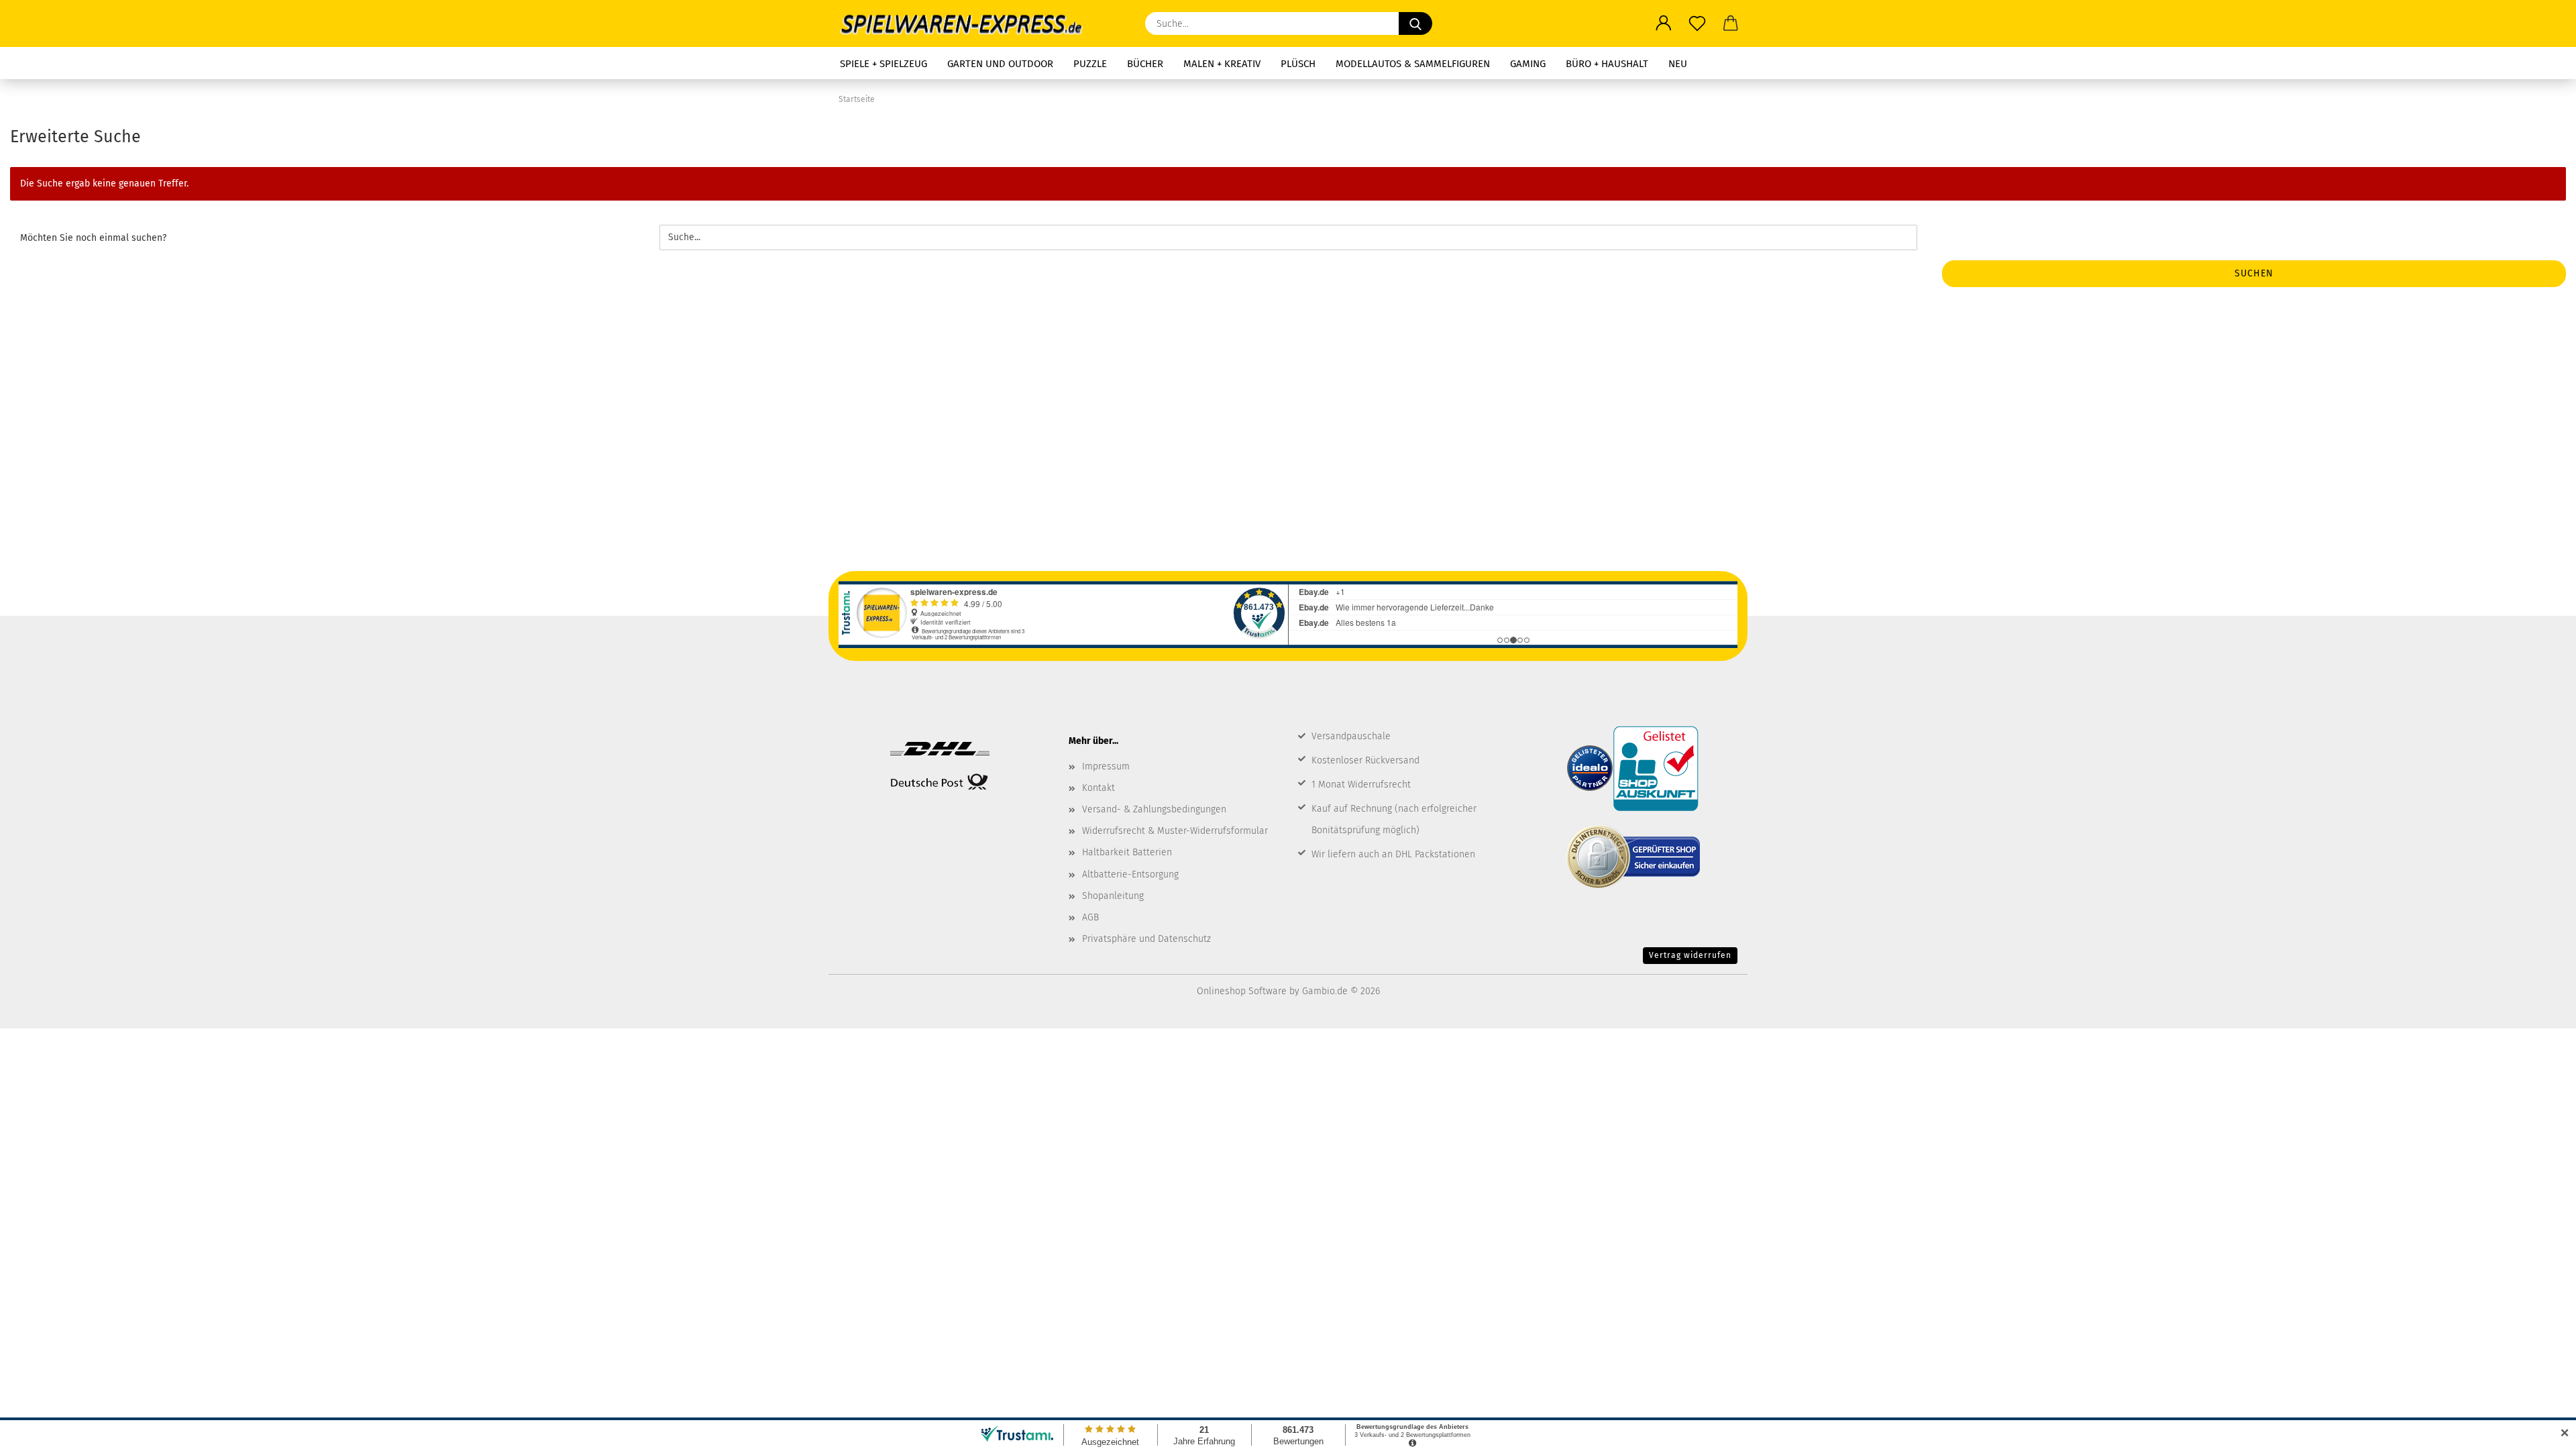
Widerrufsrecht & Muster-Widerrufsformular (1175, 831)
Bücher (1145, 64)
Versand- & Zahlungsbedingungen (1154, 809)
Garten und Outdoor (1000, 64)
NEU (1678, 64)
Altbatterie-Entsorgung (1130, 874)
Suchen (2254, 273)
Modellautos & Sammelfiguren (1413, 64)
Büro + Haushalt (1607, 64)
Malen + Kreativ (1222, 64)
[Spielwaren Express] (968, 23)
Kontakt (1098, 788)
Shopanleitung (1113, 896)
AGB (1090, 917)
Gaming (1528, 64)
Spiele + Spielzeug (883, 64)
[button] (1664, 23)
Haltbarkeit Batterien (1127, 852)
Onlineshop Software (1242, 991)
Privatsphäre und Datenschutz (1146, 939)
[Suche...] (1415, 23)
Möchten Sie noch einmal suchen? (93, 238)
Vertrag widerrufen (1690, 955)
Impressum (1106, 766)
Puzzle (1090, 64)
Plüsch (1298, 64)
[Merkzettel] (1697, 23)
